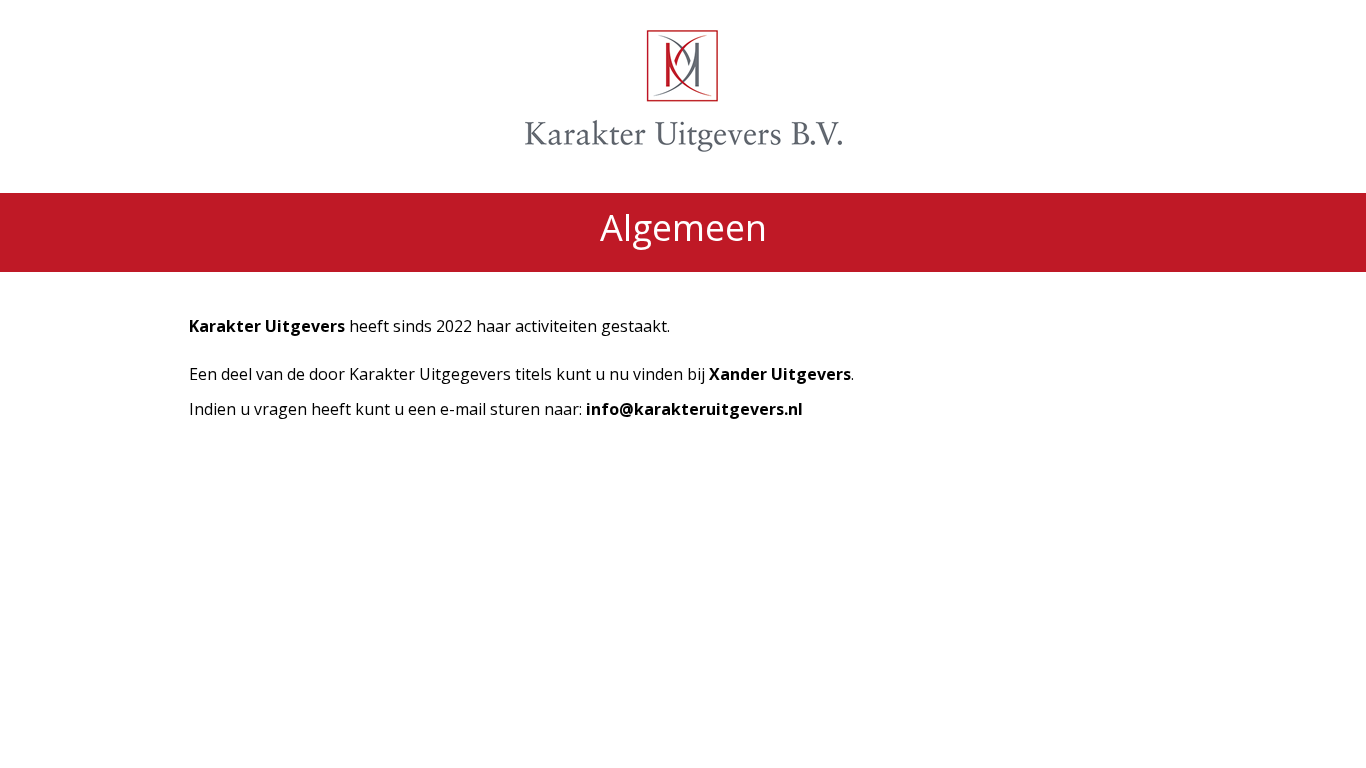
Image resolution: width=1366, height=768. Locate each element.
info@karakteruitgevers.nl (694, 409)
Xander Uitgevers (780, 374)
